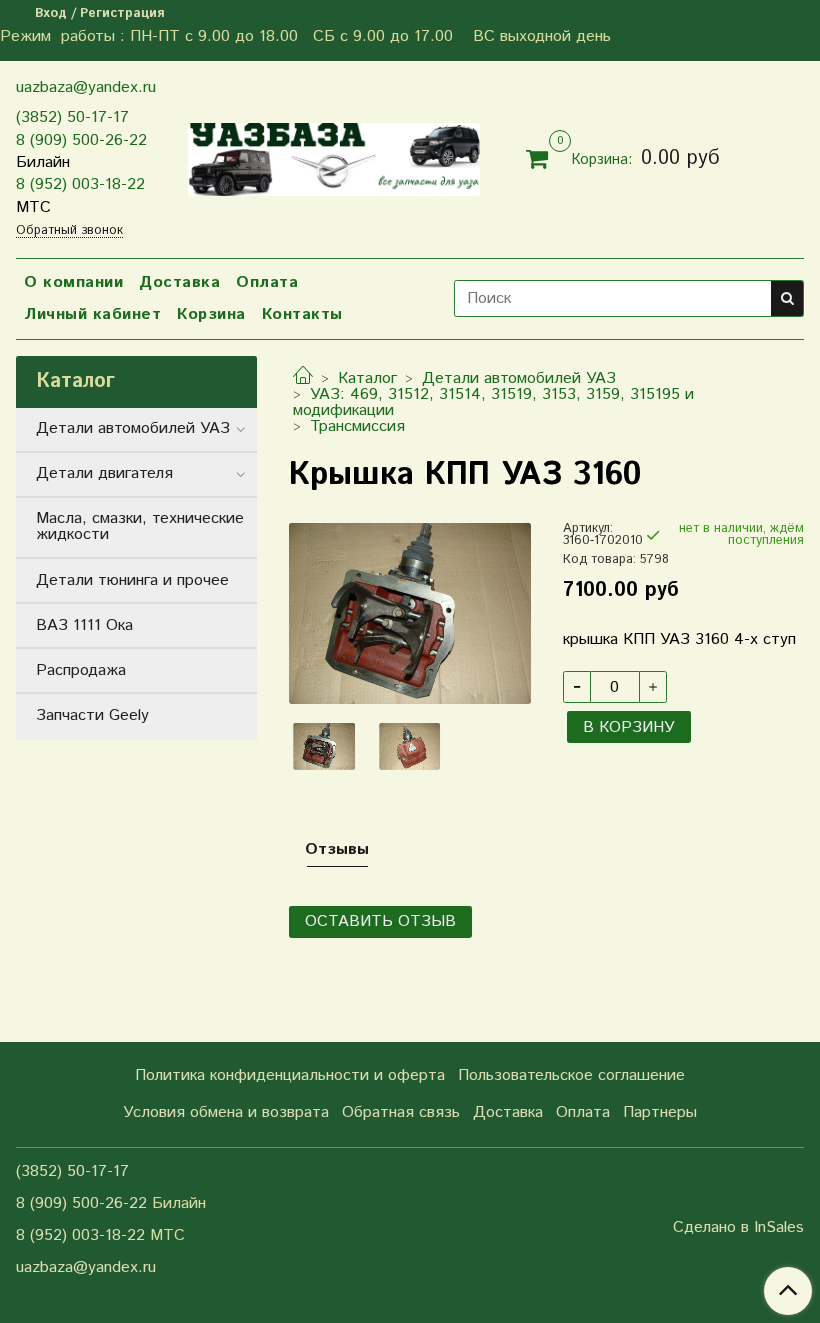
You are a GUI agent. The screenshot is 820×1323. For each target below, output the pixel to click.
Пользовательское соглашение (571, 1075)
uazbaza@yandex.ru (86, 87)
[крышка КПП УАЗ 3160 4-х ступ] (409, 612)
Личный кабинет (92, 314)
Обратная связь (401, 1112)
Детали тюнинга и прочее (132, 580)
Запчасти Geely (92, 715)
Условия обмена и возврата (226, 1112)
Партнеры (660, 1112)
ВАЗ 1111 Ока (84, 625)
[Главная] (303, 378)
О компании (73, 282)
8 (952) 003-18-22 (80, 184)
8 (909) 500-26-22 (81, 140)
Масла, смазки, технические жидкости (140, 526)
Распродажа (81, 670)
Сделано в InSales (738, 1228)
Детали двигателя (104, 473)
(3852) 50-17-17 (72, 117)
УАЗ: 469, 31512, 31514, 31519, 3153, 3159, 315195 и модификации (493, 402)
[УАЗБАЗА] (334, 154)
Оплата (267, 282)
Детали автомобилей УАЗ (519, 378)
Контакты (302, 314)
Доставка (179, 282)
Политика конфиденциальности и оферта (290, 1075)
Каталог (367, 378)
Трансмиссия (357, 426)
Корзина (211, 314)
